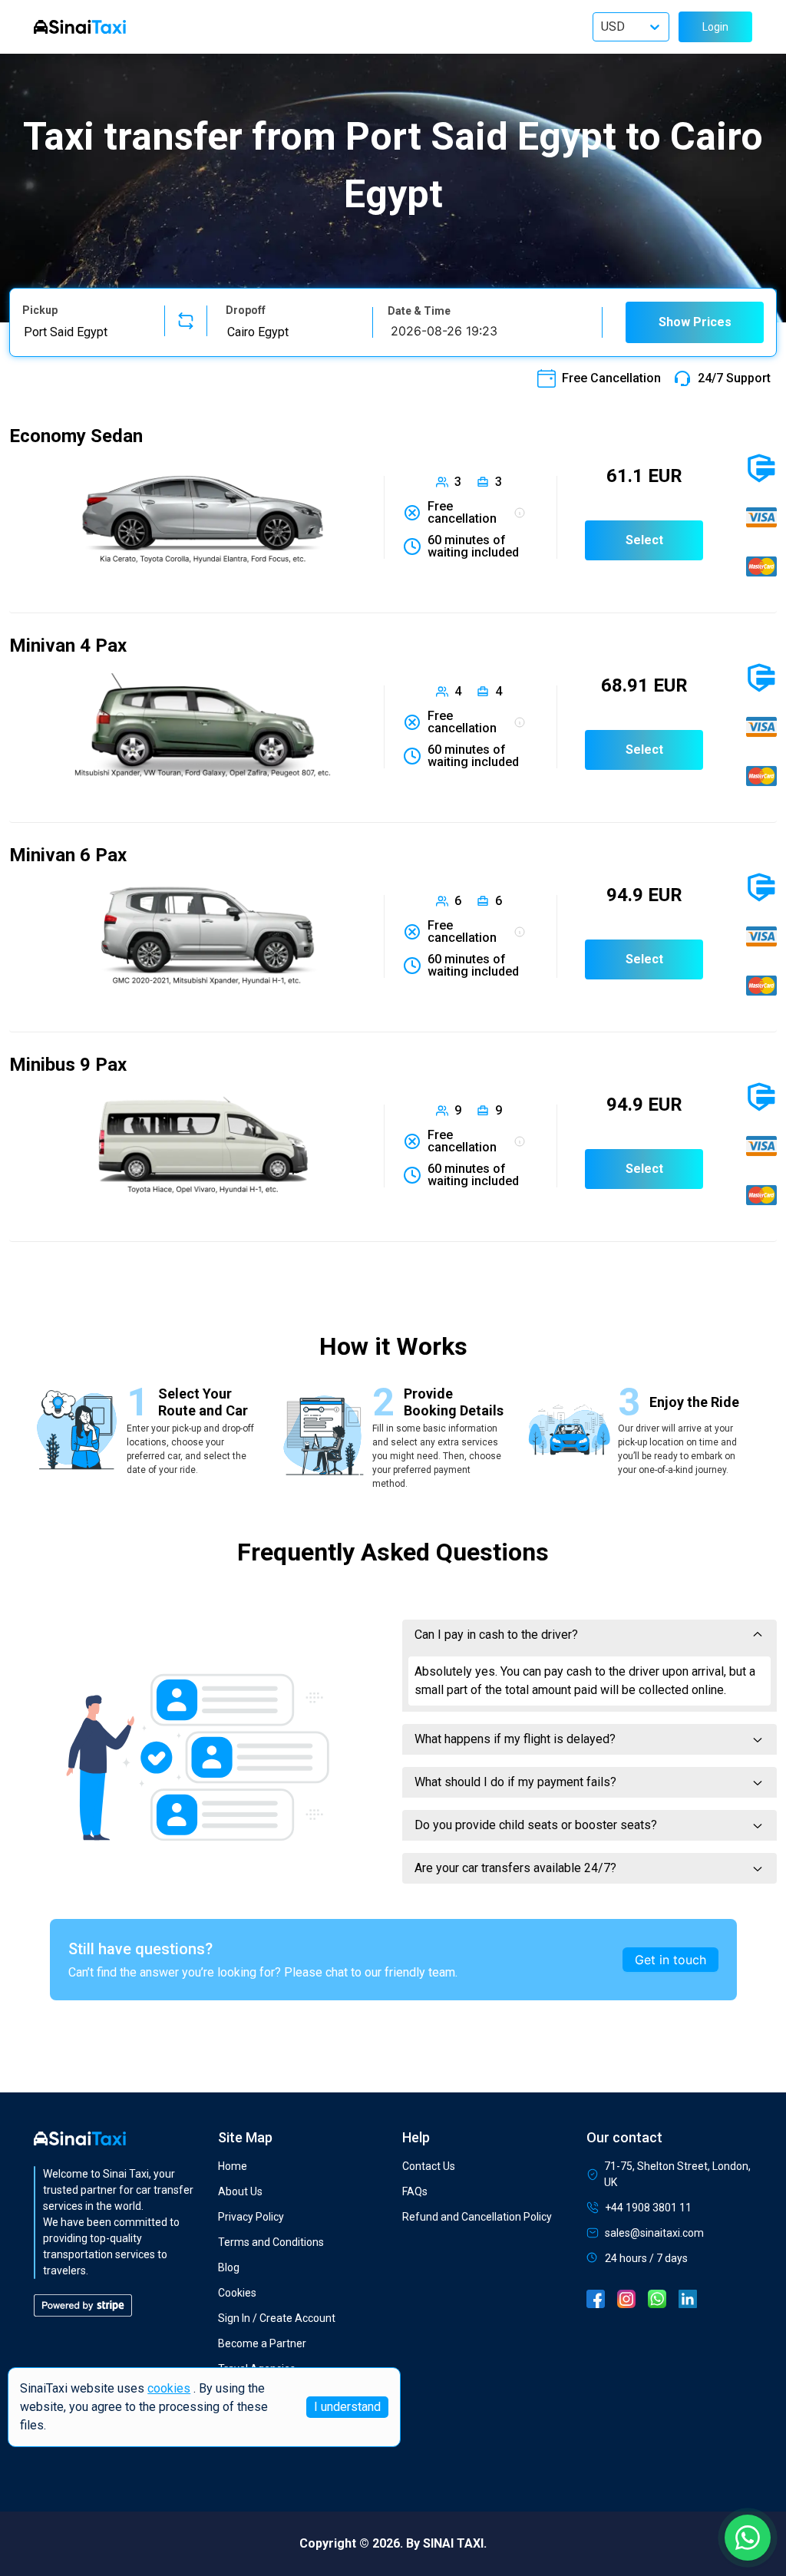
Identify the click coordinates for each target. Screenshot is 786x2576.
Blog (229, 2267)
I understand (347, 2407)
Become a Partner (262, 2343)
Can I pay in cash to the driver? (496, 1635)
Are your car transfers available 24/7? (515, 1868)
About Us (240, 2191)
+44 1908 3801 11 (648, 2208)
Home (233, 2166)
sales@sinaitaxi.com (654, 2233)
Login (715, 27)
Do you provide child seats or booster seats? (536, 1825)
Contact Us (429, 2166)
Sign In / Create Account (277, 2318)
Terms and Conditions (271, 2242)
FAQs (415, 2191)
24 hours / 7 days (646, 2258)
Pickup (40, 310)
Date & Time (419, 311)
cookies (169, 2388)
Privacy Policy (251, 2217)
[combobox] (84, 332)
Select (644, 540)
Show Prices (695, 322)
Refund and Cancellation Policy (477, 2217)
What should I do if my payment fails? (515, 1782)
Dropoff (246, 310)
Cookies (237, 2293)
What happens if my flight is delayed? (515, 1739)
